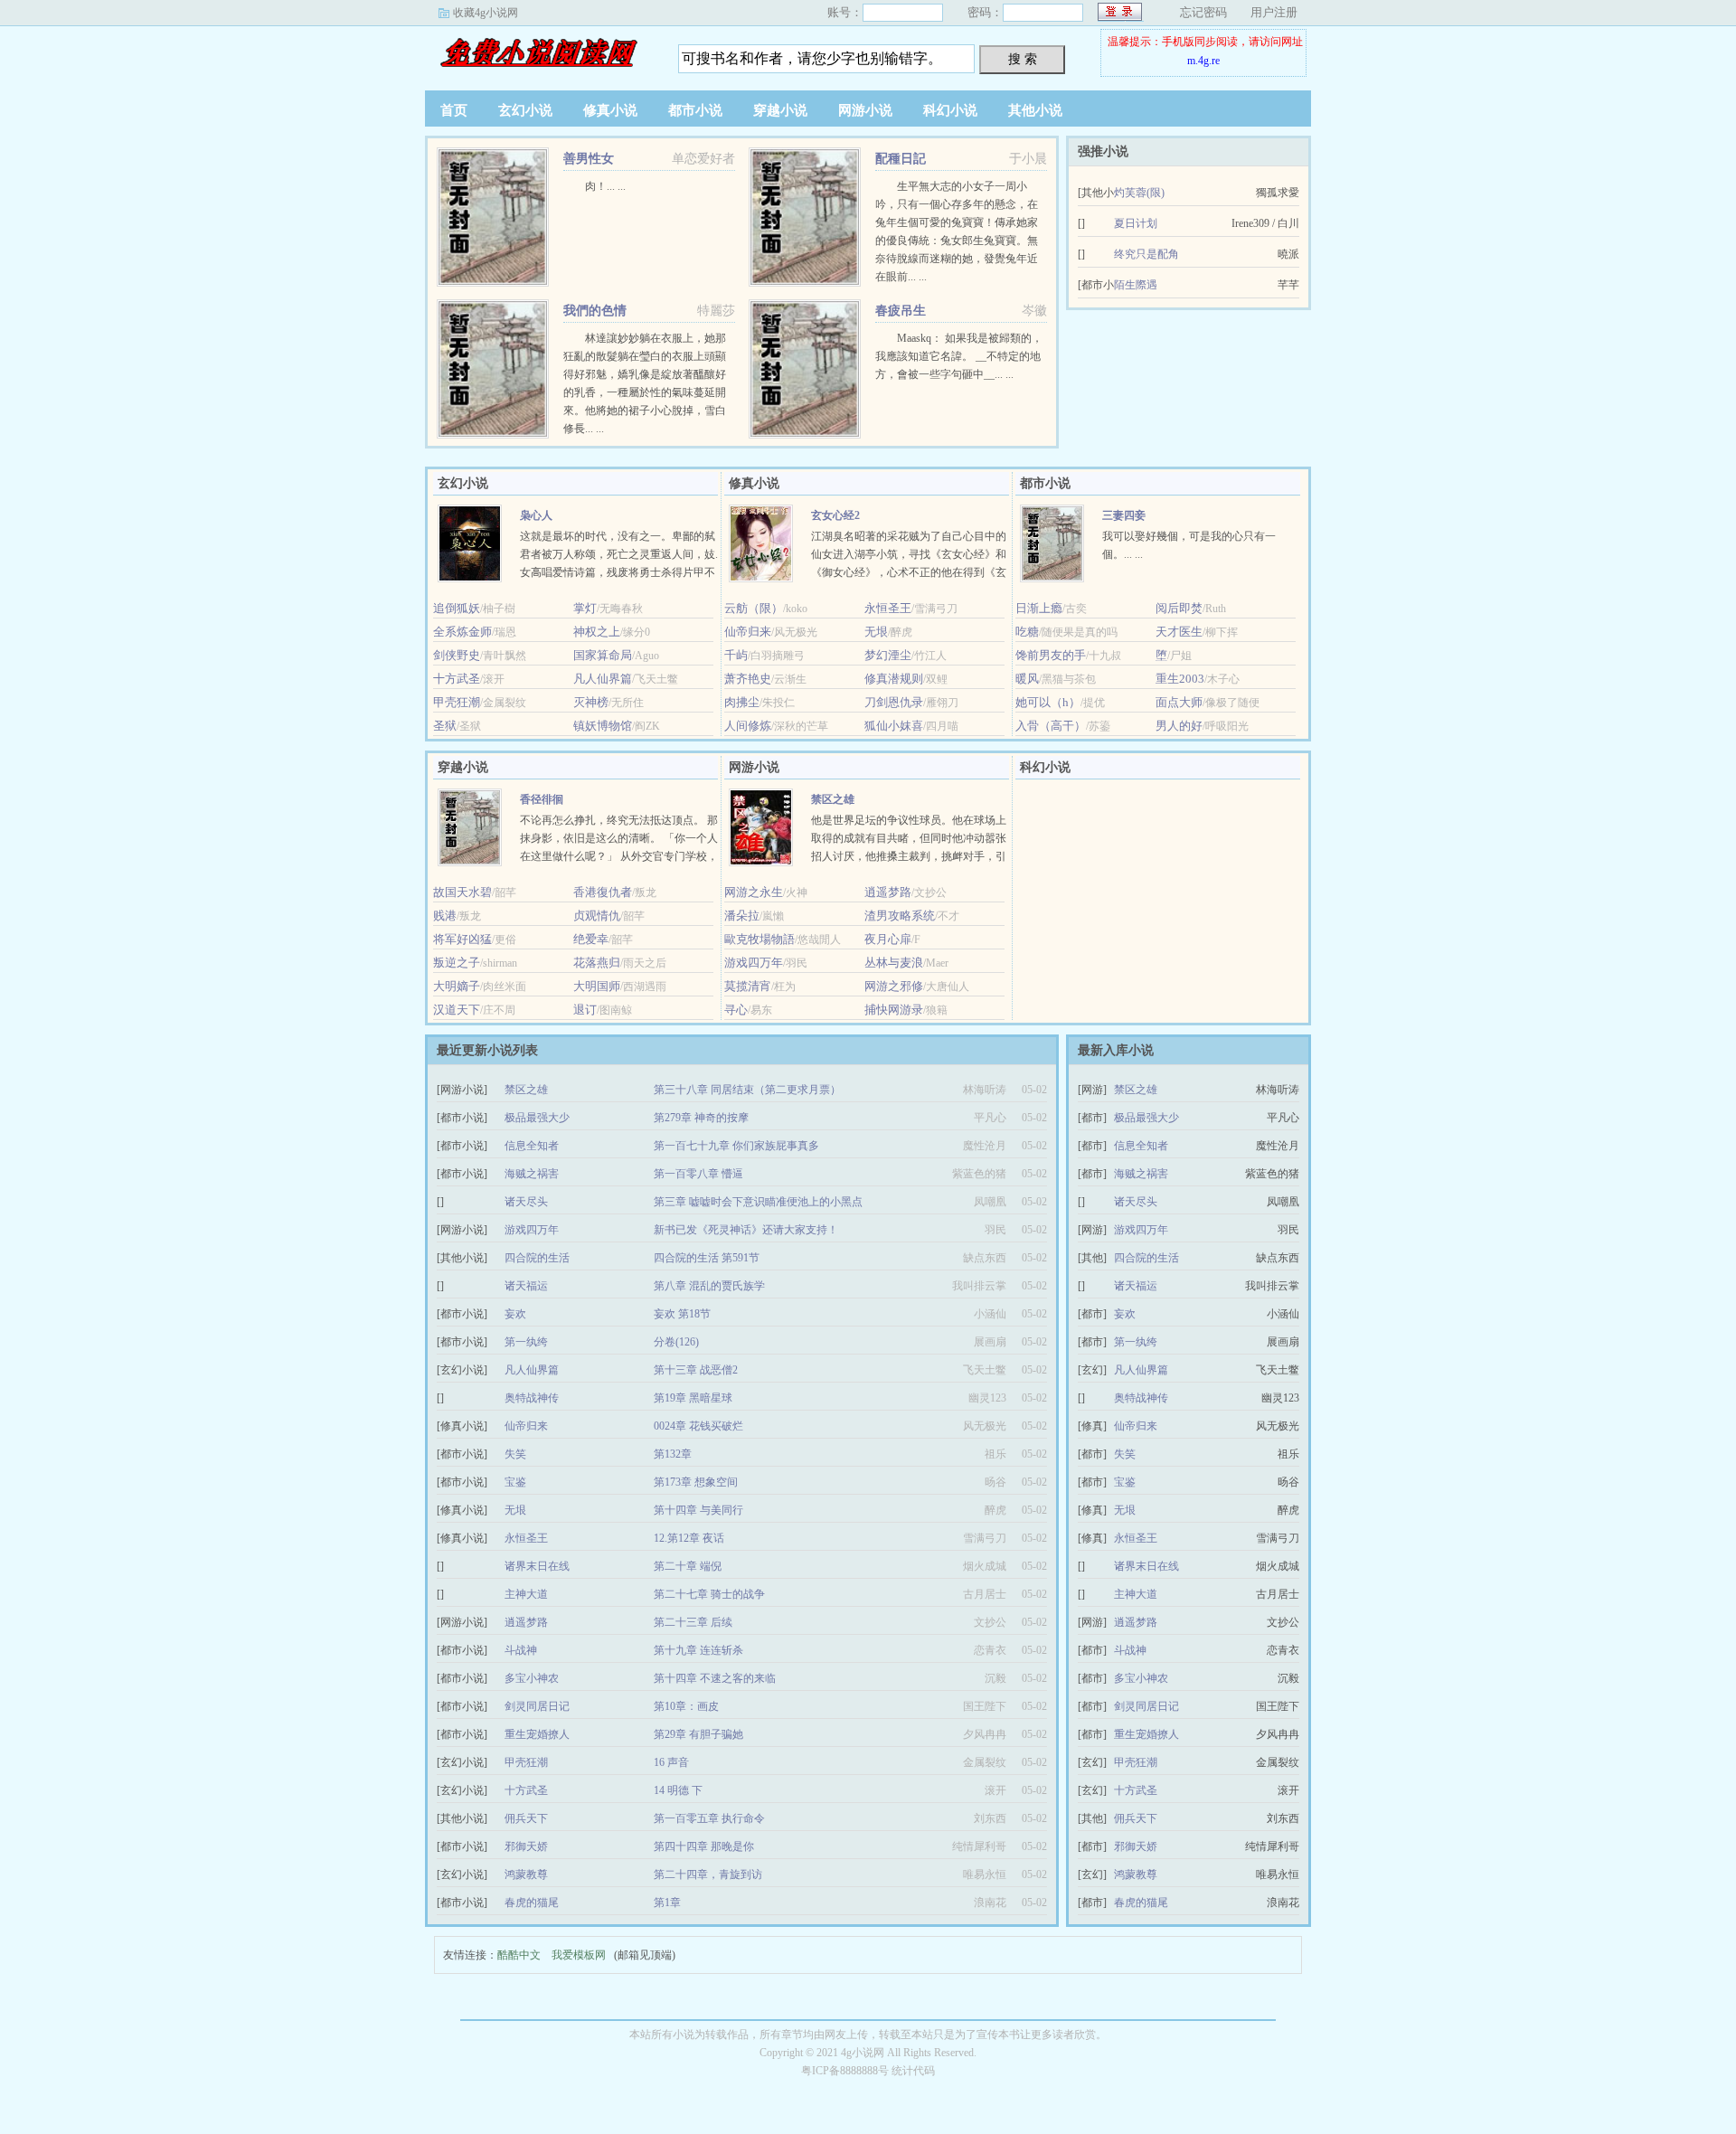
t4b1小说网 (538, 53)
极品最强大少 (537, 1118)
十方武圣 (457, 679)
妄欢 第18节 (682, 1314)
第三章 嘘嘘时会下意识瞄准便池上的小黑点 (758, 1202)
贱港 (445, 916)
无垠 (876, 632)
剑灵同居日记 (537, 1706)
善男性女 (589, 159)
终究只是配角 (1146, 254)
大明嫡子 (457, 986)
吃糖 (1027, 632)
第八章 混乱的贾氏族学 (709, 1286)
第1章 (667, 1903)
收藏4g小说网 (486, 13)
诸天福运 (526, 1286)
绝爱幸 (591, 939)
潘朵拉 (742, 916)
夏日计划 (1136, 223)
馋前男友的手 (1051, 655)
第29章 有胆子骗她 (698, 1734)
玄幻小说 (525, 110)
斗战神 (521, 1650)
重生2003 (1180, 679)
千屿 (736, 655)
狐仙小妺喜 (894, 726)
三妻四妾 (1124, 515)
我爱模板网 (579, 1955)
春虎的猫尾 (532, 1903)
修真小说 (610, 110)
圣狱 (445, 726)
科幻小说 (950, 110)
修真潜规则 (894, 679)
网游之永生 (754, 892)
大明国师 (597, 986)
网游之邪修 (894, 986)
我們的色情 (595, 311)
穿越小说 (780, 110)
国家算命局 (603, 655)
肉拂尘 (742, 702)
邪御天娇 (526, 1846)
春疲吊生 (901, 311)
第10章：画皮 (686, 1706)
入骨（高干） (1051, 726)
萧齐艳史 (748, 679)
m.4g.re (1203, 61)
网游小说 (865, 110)
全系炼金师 (462, 632)
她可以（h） (1048, 702)
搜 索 (1023, 59)
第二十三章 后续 (693, 1622)
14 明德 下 (678, 1790)
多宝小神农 (532, 1678)
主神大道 (526, 1594)
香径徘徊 (542, 799)
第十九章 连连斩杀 (698, 1650)
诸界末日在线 (537, 1566)
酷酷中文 (519, 1955)
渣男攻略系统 (900, 916)
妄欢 (515, 1314)
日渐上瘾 (1039, 608)
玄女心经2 (835, 515)
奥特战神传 (532, 1398)
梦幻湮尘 (888, 655)
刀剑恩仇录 (894, 702)
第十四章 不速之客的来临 (715, 1678)
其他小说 (1035, 110)
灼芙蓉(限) (1139, 193)
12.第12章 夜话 (689, 1538)
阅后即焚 (1179, 608)
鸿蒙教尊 (526, 1874)
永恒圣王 (888, 608)
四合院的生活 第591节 (707, 1258)
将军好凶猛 (462, 939)
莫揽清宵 (748, 986)
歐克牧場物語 (759, 939)
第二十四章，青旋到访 (708, 1874)
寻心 (736, 1010)
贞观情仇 (597, 916)
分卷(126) (676, 1342)
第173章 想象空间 (696, 1482)
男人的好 (1179, 726)
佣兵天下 (526, 1818)
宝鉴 (515, 1482)
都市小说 (695, 110)
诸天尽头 (526, 1202)
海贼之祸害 (532, 1174)
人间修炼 (748, 726)
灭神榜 (591, 702)
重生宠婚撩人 (537, 1734)
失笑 (515, 1454)
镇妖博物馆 (603, 726)
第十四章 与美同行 (698, 1510)
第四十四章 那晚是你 (704, 1846)
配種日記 (901, 159)
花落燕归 (597, 963)
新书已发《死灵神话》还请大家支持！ (746, 1230)
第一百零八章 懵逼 (698, 1174)
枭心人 (536, 515)
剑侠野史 (457, 655)
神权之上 (597, 632)
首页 (454, 110)
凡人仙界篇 (603, 679)
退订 (585, 1010)
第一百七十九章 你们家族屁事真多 (736, 1146)
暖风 (1027, 679)
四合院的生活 (537, 1258)
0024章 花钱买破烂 (698, 1426)
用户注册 (1274, 12)
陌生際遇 (1136, 285)
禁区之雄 (833, 799)
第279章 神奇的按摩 (701, 1118)
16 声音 (671, 1762)
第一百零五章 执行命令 (709, 1818)
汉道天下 (457, 1010)
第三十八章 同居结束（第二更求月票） (747, 1090)
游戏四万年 (754, 963)
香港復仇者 (603, 892)
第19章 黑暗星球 (693, 1398)
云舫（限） (754, 608)
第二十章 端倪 (688, 1566)
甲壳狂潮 (457, 702)
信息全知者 (532, 1146)
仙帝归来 (748, 632)
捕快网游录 (894, 1010)
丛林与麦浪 (894, 963)
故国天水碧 (462, 892)
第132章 (673, 1454)
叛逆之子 (457, 963)
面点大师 (1179, 702)
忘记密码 (1203, 12)
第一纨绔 (526, 1342)
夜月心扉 (888, 939)
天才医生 (1179, 632)
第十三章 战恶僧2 (696, 1370)
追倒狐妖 (457, 608)
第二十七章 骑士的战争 (709, 1594)
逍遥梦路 (888, 892)
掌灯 (585, 608)
